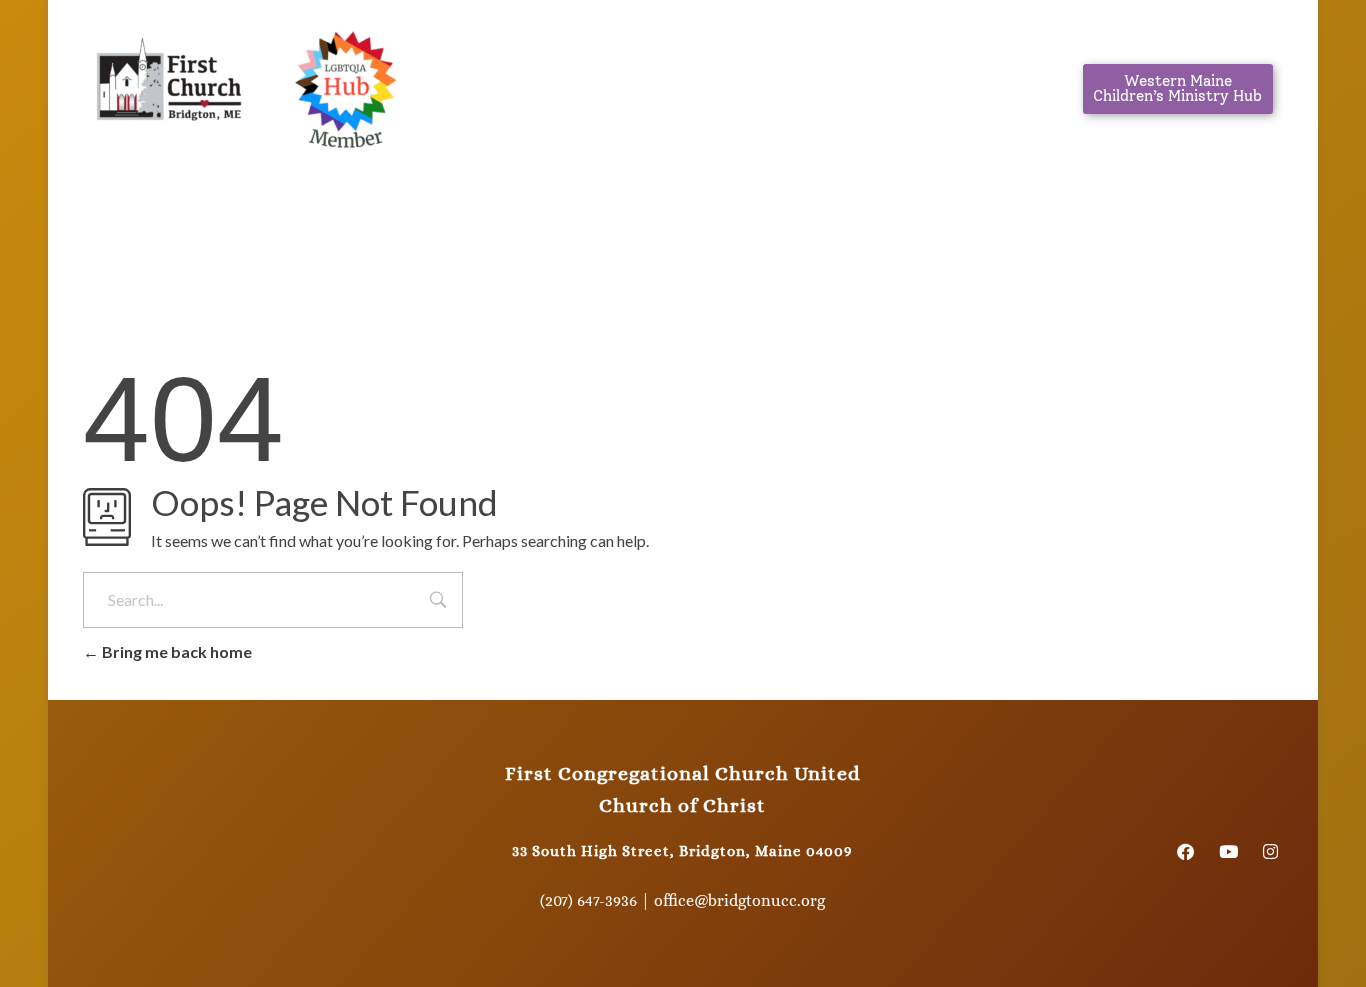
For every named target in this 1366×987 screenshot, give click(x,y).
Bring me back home (175, 651)
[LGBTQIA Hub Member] (345, 85)
